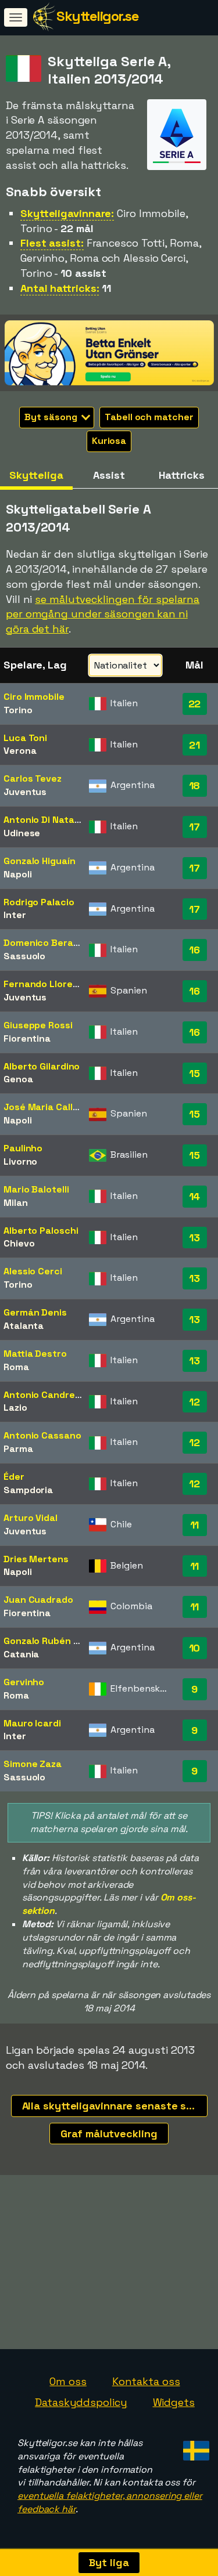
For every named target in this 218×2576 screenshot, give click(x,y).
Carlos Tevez (33, 778)
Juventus (25, 792)
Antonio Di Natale (43, 820)
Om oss (68, 2381)
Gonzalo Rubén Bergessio (61, 1641)
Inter (15, 915)
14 (195, 1196)
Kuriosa (109, 441)
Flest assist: (52, 243)
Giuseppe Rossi (38, 1025)
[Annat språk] (194, 2447)
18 (195, 785)
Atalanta (24, 1326)
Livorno (20, 1161)
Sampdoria (28, 1490)
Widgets (174, 2402)
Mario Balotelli (36, 1189)
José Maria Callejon (48, 1107)
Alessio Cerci (33, 1271)
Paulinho (23, 1148)
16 (194, 950)
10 (195, 1648)
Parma (18, 1449)
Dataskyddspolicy (81, 2402)
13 (194, 1238)
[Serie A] (177, 159)
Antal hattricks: (60, 288)
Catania (21, 1654)
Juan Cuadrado (38, 1600)
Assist (109, 475)
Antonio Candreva (44, 1395)
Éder (14, 1477)
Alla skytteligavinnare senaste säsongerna (115, 2106)
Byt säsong (52, 417)
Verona (20, 751)
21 (194, 745)
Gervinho (24, 1682)
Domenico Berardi (44, 943)
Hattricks (182, 475)
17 (194, 827)
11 (195, 1525)
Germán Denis (35, 1312)
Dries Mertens (36, 1559)
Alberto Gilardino (42, 1066)
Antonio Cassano (42, 1435)
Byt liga (109, 2562)
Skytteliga (36, 475)
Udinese (22, 833)
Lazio (15, 1408)
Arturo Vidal (31, 1518)
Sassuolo (24, 956)
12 (194, 1402)
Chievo (19, 1243)
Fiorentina (27, 1038)
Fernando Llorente (46, 984)
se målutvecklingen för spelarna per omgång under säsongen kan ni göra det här (103, 614)
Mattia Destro (35, 1354)
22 (195, 704)
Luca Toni (25, 738)
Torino (18, 710)
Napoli (17, 874)
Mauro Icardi (32, 1723)
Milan (16, 1203)
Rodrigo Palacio (39, 902)
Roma (16, 1367)
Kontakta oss (146, 2381)
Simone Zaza (33, 1764)
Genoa (18, 1079)
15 (194, 1073)
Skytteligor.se (97, 16)
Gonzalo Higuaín (40, 861)
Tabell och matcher (149, 417)
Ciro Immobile (34, 697)
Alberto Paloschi (41, 1231)
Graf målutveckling (109, 2134)
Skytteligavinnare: (67, 213)
